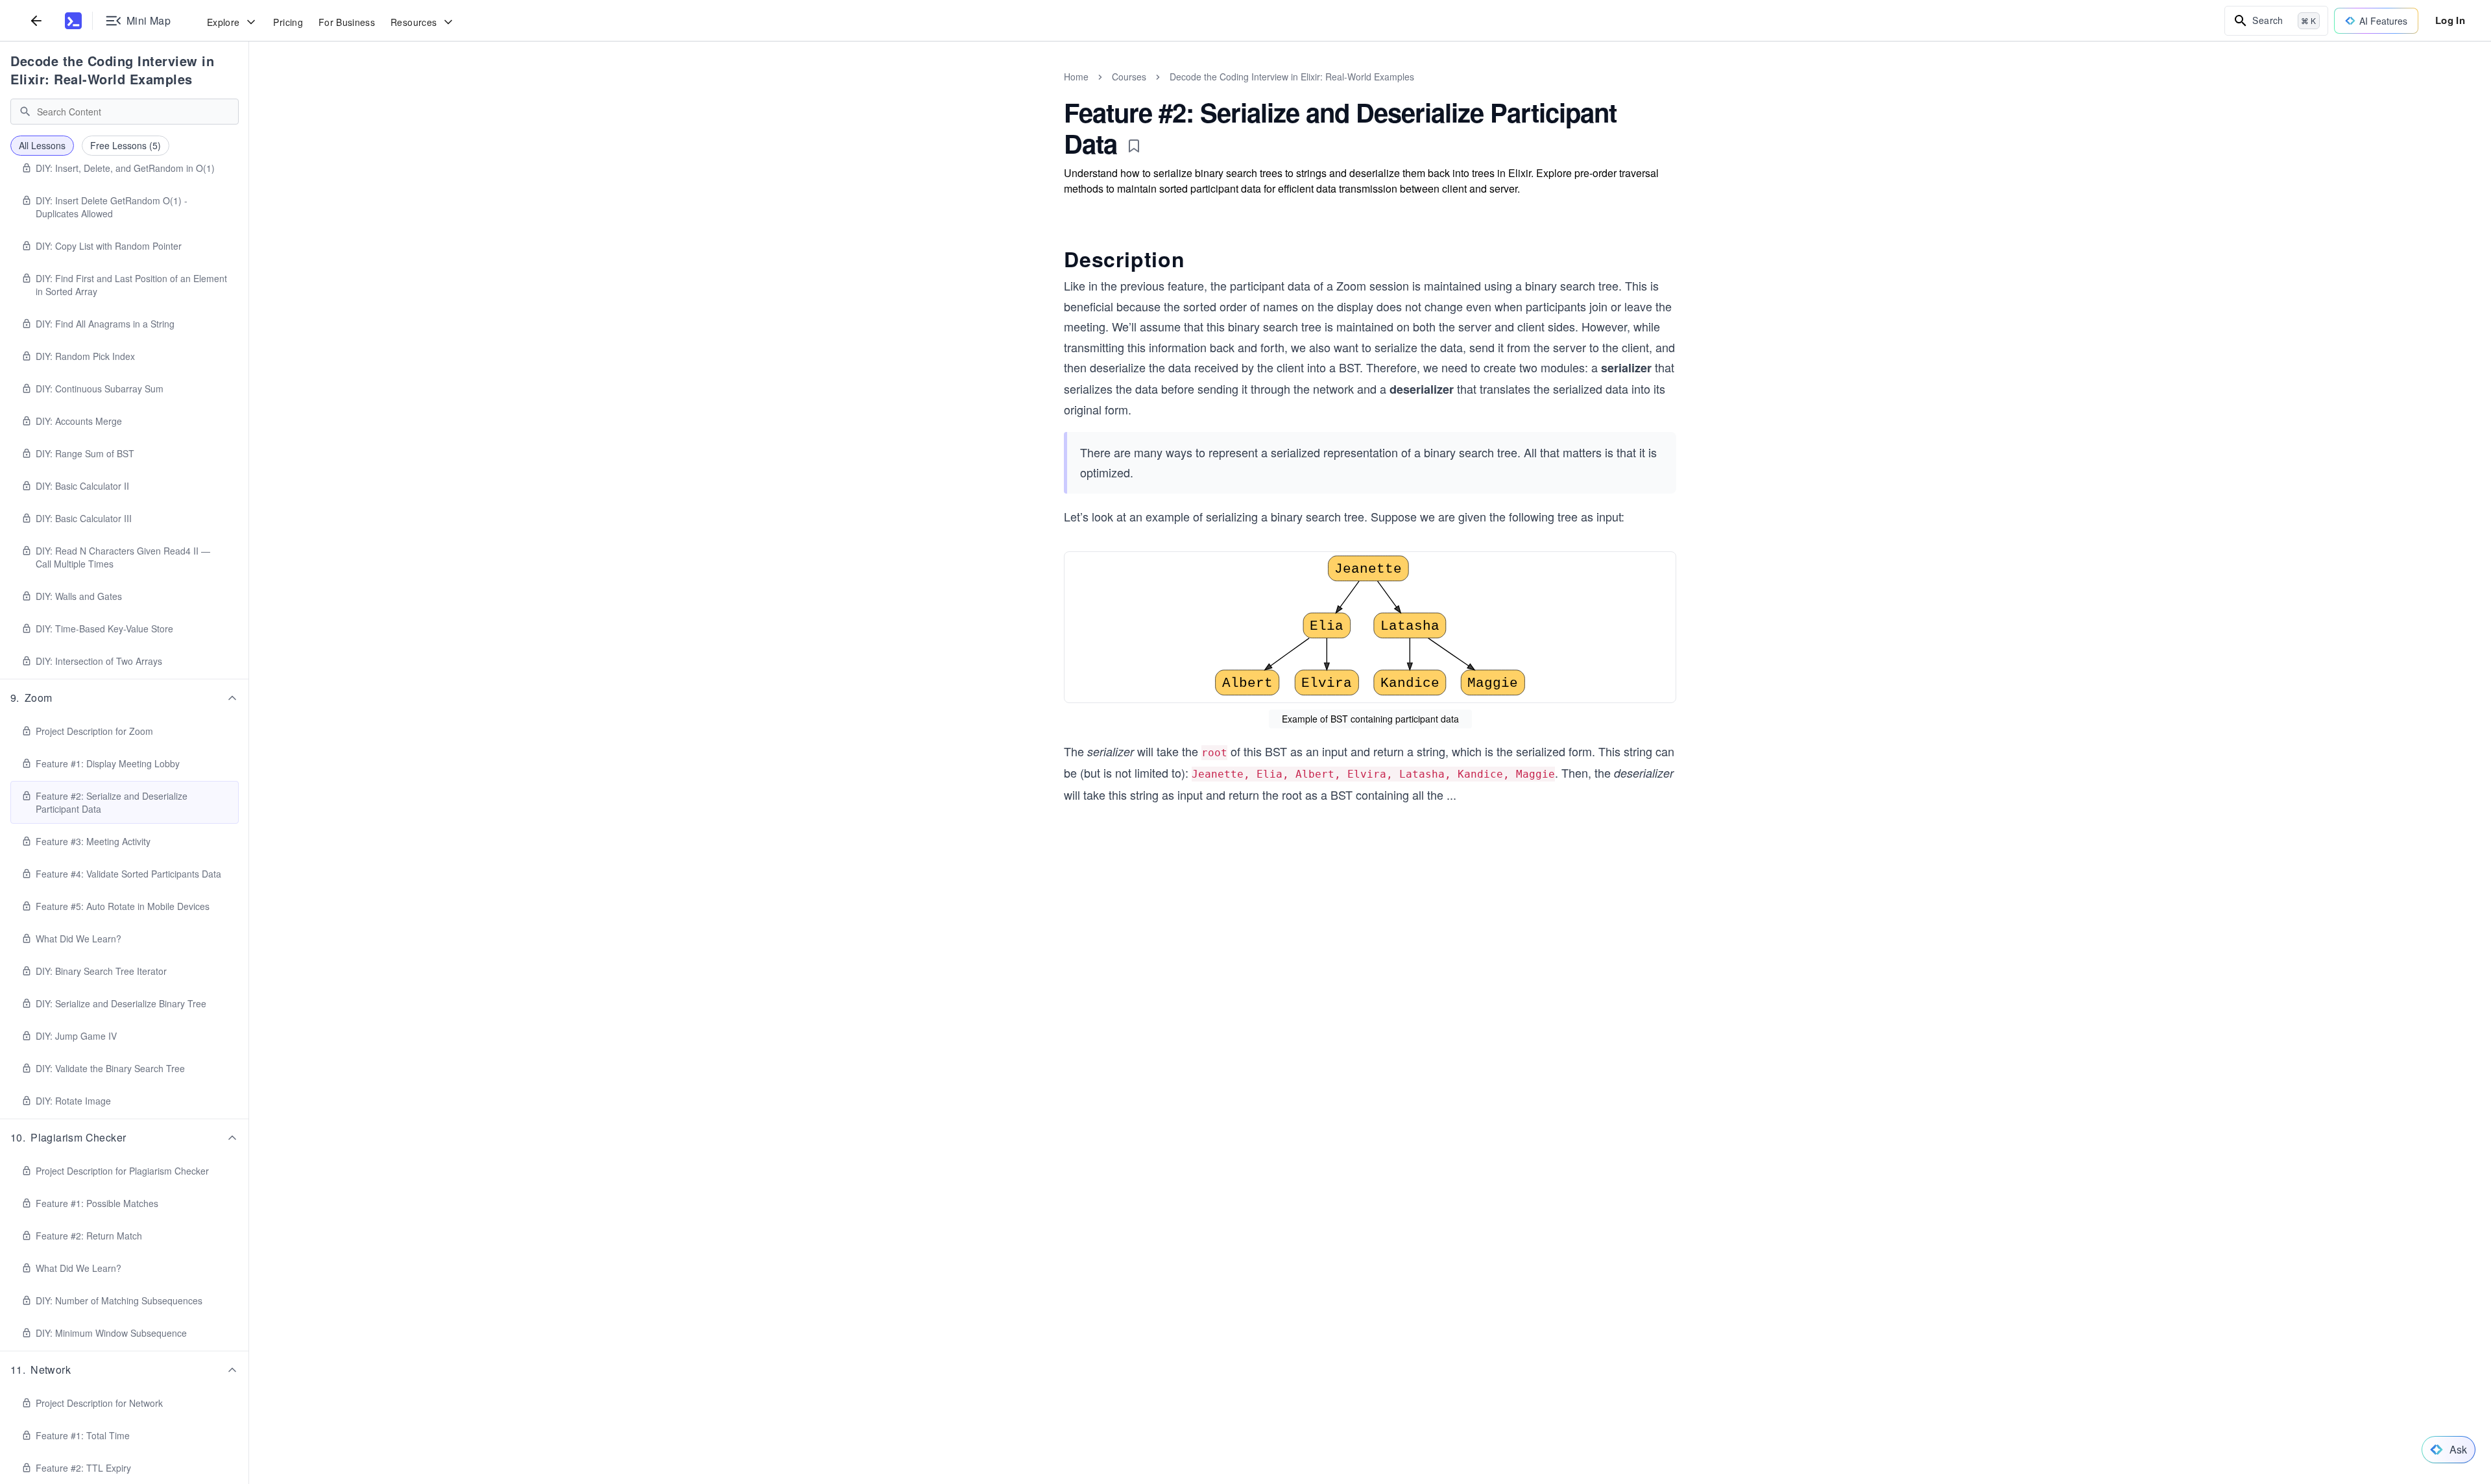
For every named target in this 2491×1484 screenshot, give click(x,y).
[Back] (36, 20)
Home (1076, 77)
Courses (1129, 77)
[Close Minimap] (249, 91)
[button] (125, 698)
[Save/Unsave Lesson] (1134, 146)
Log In (2450, 20)
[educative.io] (73, 21)
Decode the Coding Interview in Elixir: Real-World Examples (112, 70)
